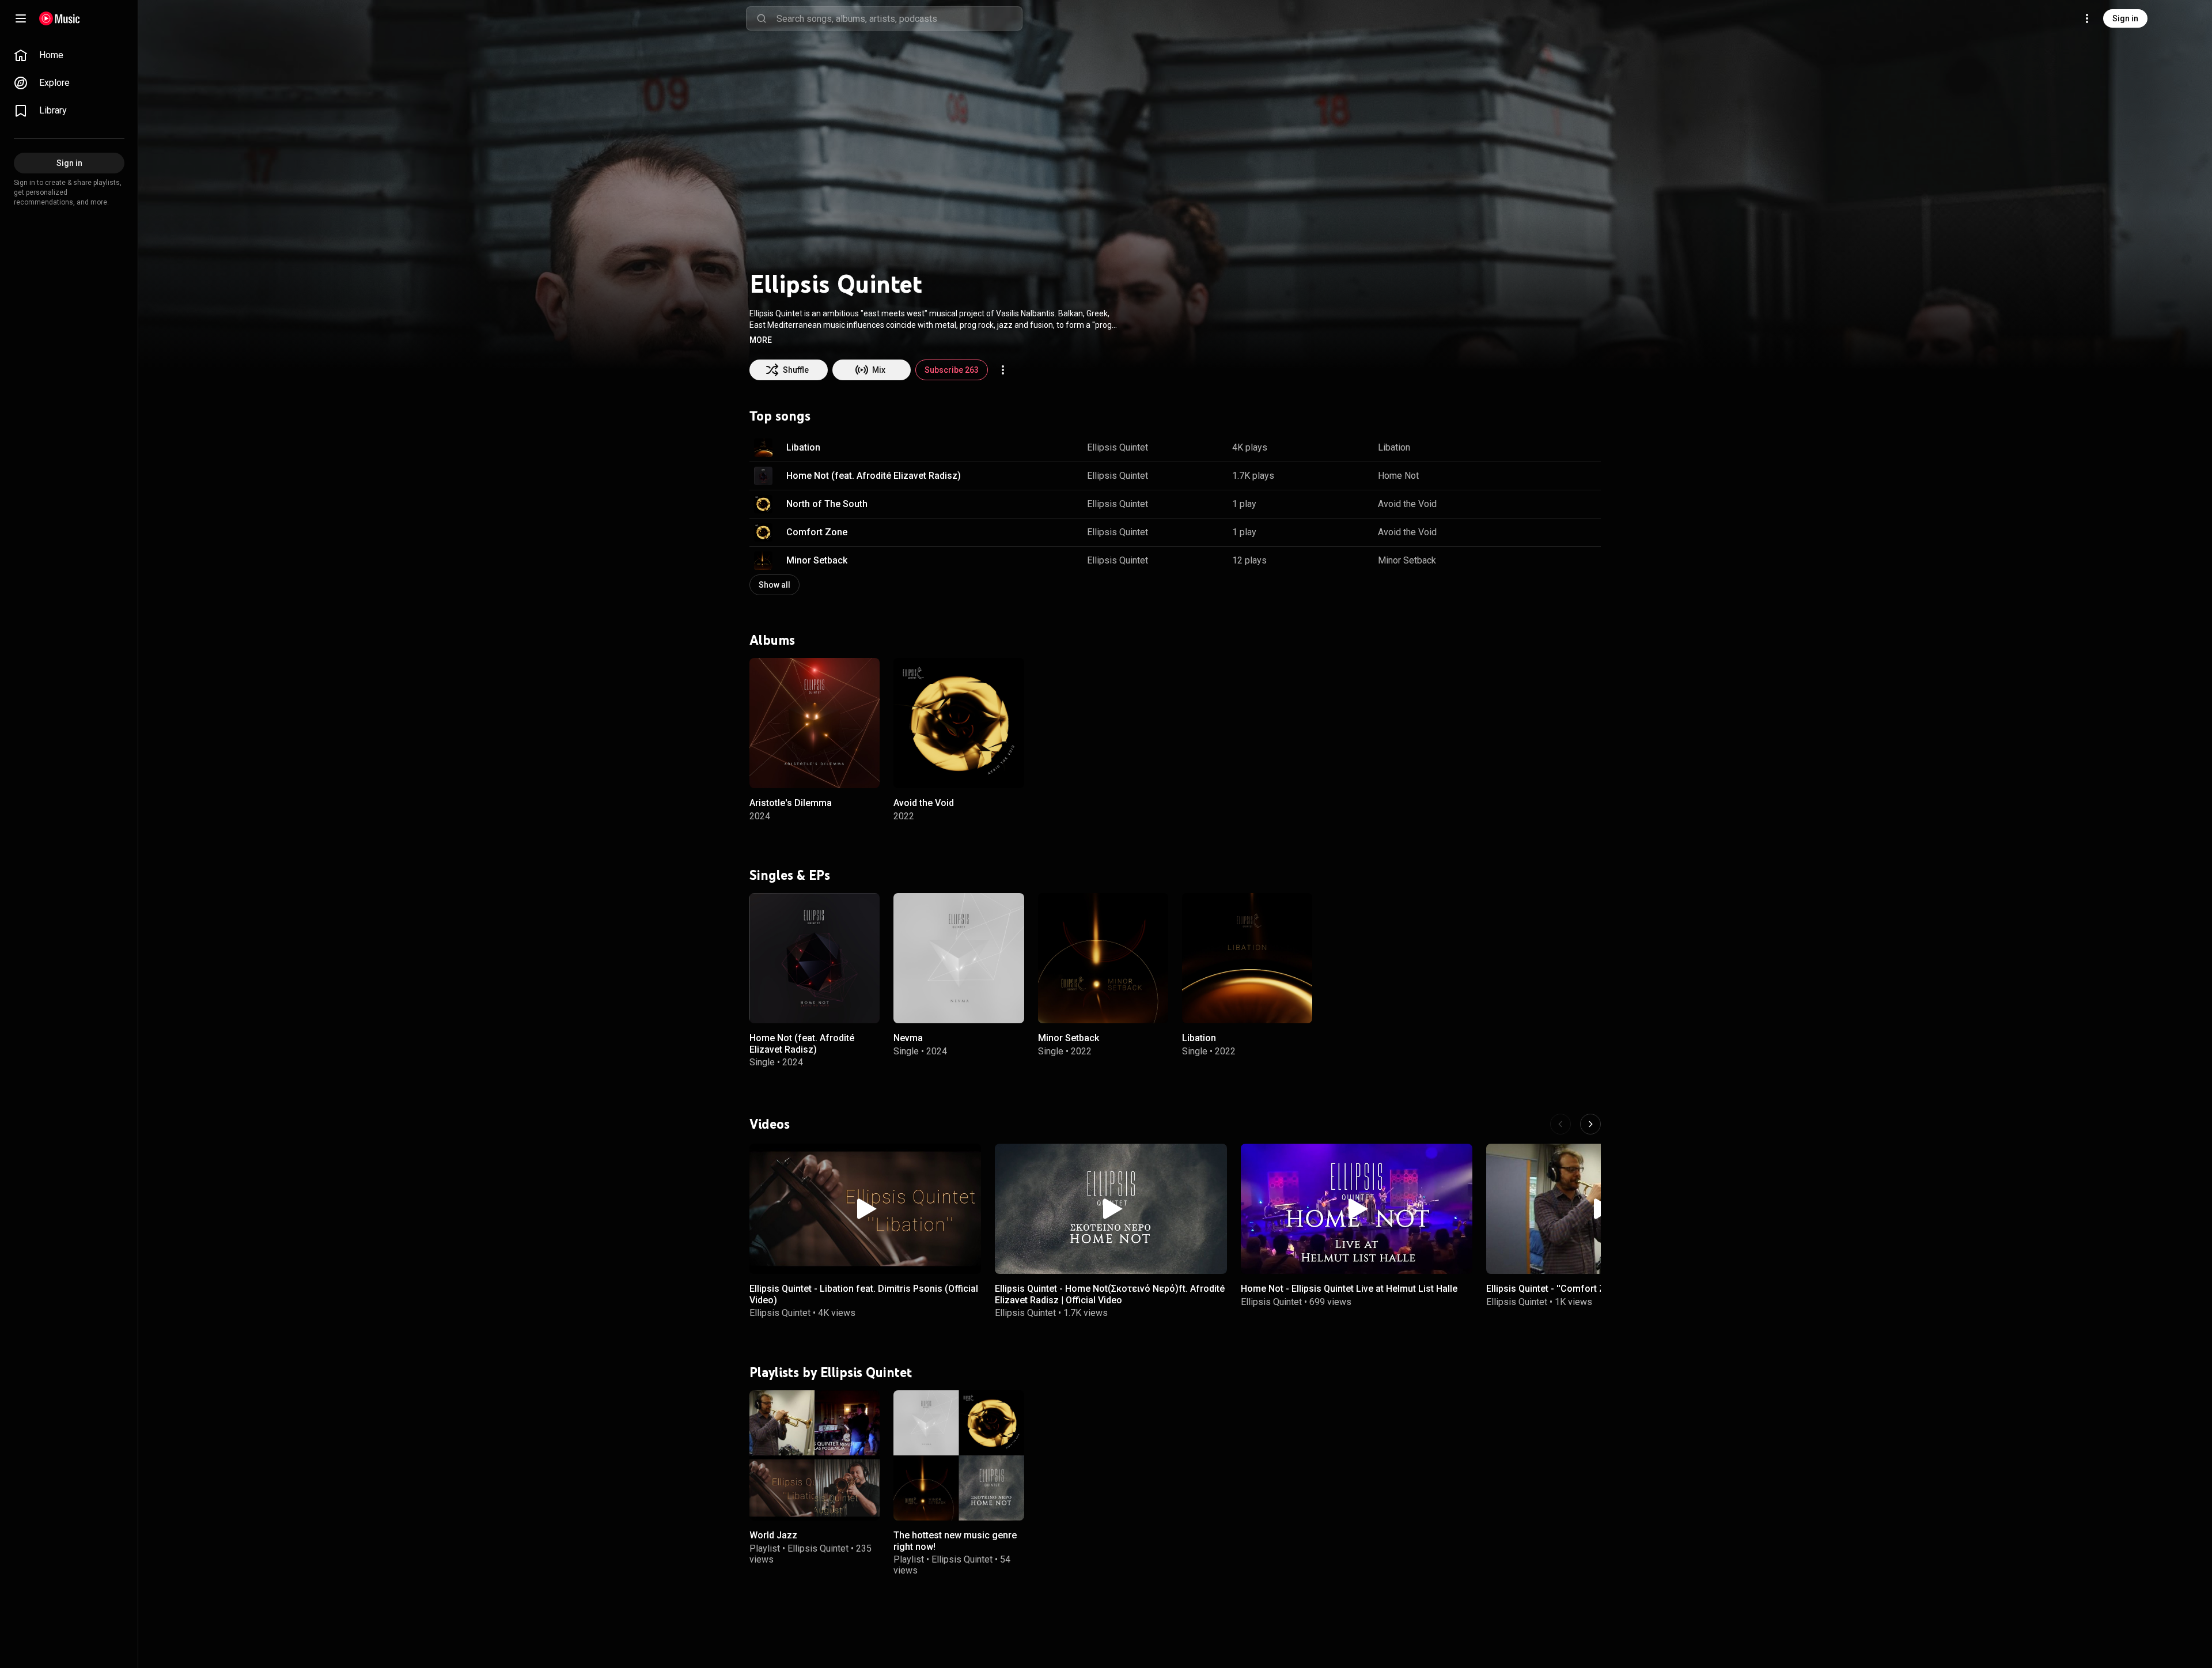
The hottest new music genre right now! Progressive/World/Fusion (955, 1546)
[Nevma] (959, 958)
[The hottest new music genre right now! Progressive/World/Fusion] (959, 1455)
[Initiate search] (762, 18)
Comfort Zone (817, 532)
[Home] (60, 18)
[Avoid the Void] (959, 723)
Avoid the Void (1407, 504)
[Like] (1534, 448)
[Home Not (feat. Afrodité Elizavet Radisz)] (815, 958)
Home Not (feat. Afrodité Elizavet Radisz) (874, 476)
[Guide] (21, 18)
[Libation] (1247, 958)
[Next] (1590, 1124)
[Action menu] (1003, 370)
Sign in (2125, 18)
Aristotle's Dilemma (791, 803)
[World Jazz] (815, 1455)
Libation (803, 447)
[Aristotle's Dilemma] (815, 723)
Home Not (1398, 476)
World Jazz (773, 1535)
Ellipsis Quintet (1118, 447)
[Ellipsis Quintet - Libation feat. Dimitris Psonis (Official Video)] (865, 1209)
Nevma (908, 1039)
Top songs (780, 416)
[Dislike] (1556, 448)
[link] (69, 55)
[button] (761, 340)
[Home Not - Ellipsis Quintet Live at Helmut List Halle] (1357, 1209)
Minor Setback (817, 560)
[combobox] (899, 18)
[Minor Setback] (1103, 958)
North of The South (827, 504)
